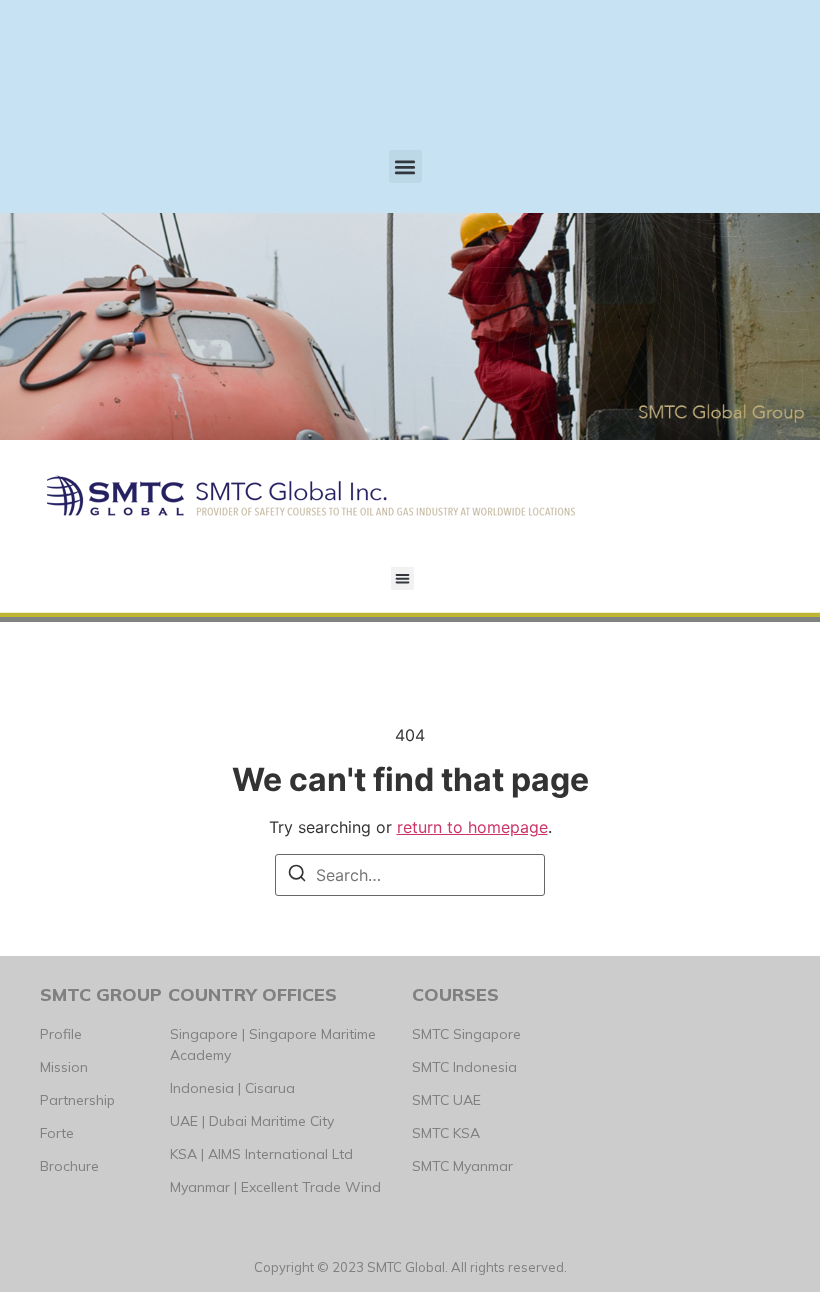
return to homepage (472, 827)
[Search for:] (410, 875)
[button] (405, 166)
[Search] (297, 876)
